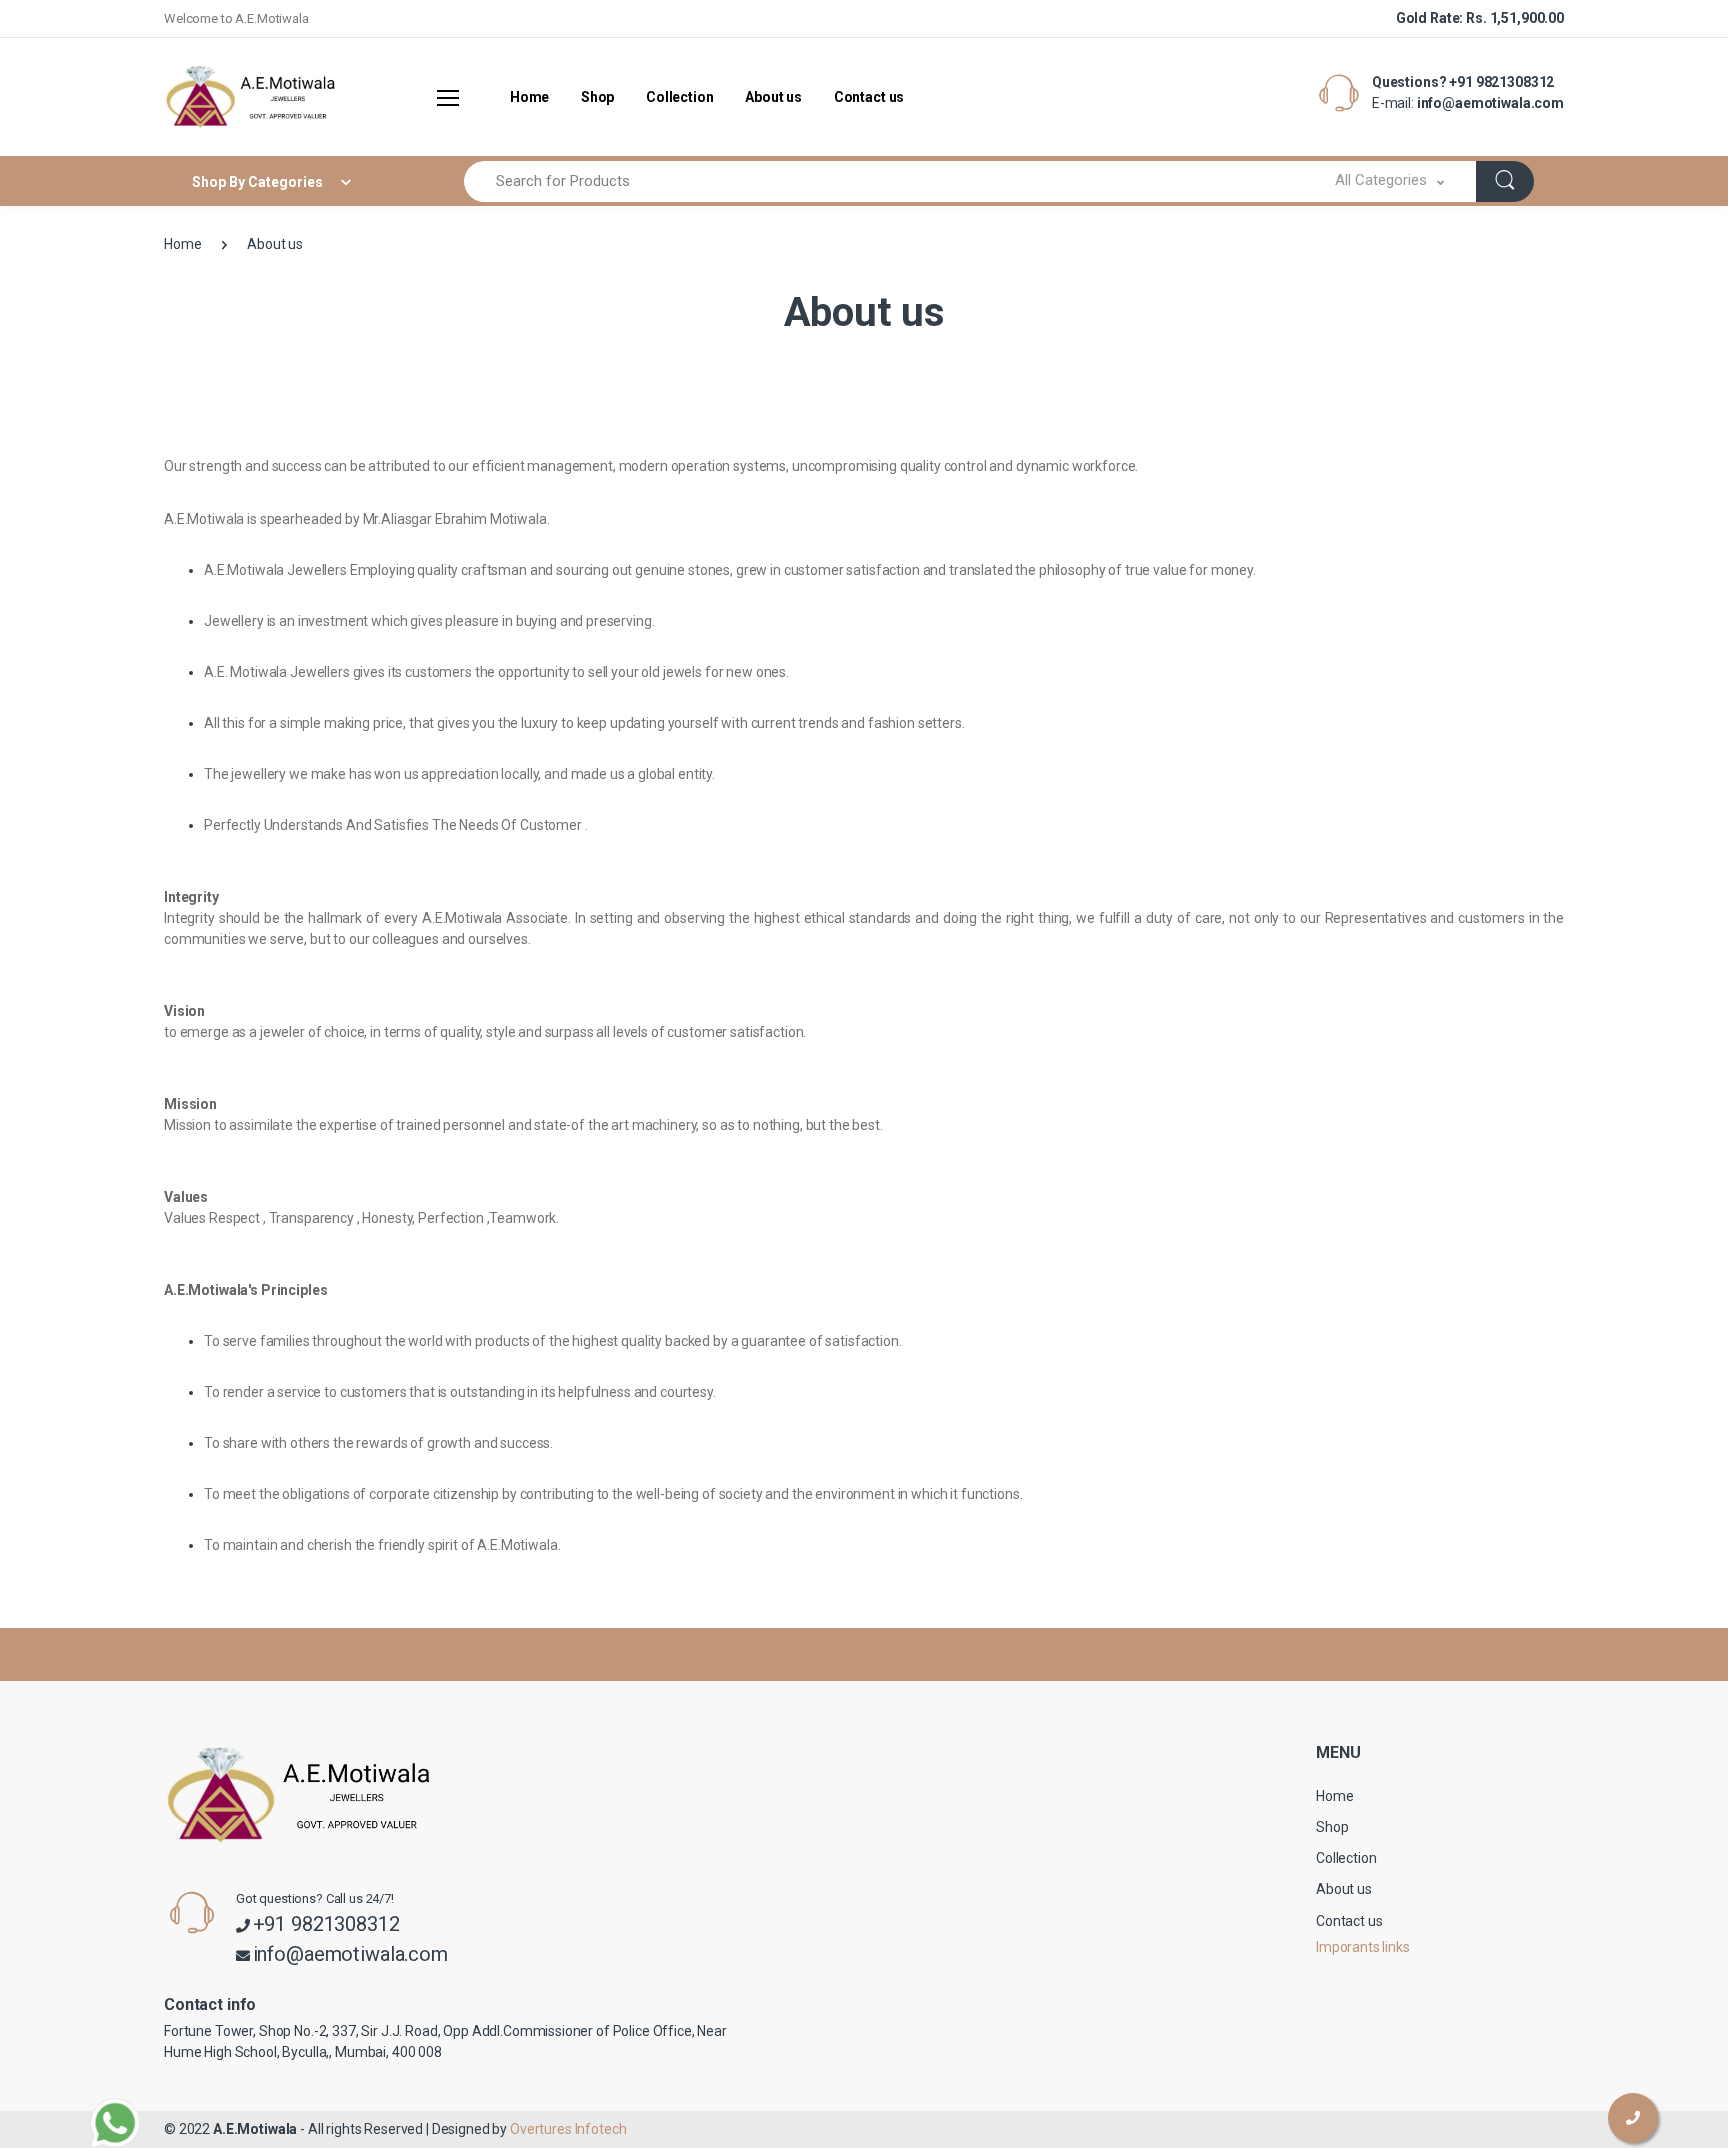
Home (529, 97)
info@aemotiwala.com (1490, 103)
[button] (1389, 181)
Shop (597, 97)
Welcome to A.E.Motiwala (236, 18)
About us (773, 97)
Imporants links (1363, 1947)
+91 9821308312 (1501, 82)
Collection (680, 97)
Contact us (869, 97)
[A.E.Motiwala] (239, 97)
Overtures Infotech (568, 2129)
